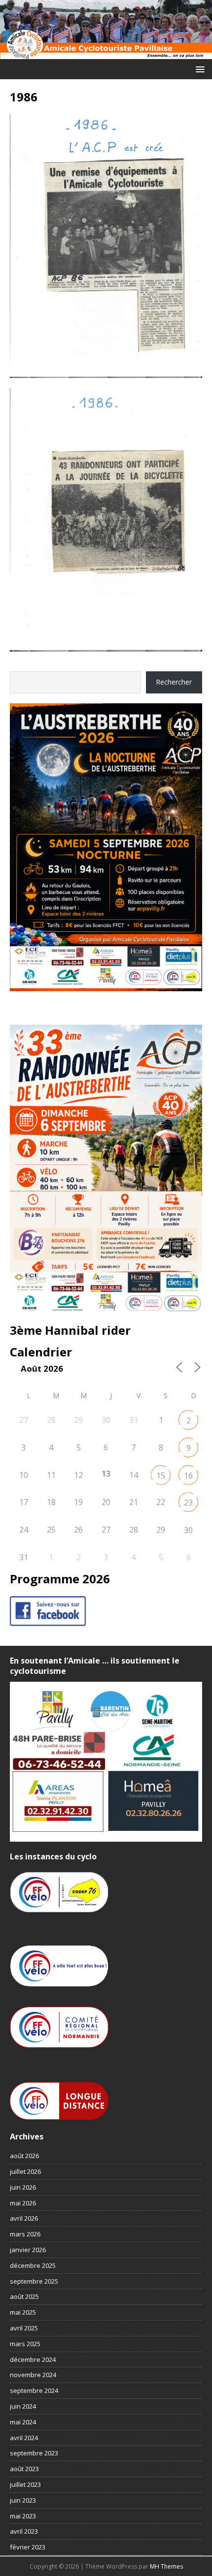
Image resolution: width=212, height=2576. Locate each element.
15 (161, 1476)
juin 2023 (23, 2500)
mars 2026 (25, 2234)
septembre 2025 (34, 2281)
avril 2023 (24, 2531)
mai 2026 (23, 2203)
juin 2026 (23, 2187)
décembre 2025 (33, 2265)
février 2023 (28, 2547)
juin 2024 (23, 2406)
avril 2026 (24, 2218)
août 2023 (24, 2469)
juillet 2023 (25, 2484)
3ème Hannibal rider (70, 1330)
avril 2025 (24, 2328)
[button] (198, 69)
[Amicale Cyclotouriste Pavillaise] (106, 53)
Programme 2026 (60, 1579)
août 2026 (24, 2156)
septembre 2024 (34, 2390)
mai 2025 (23, 2312)
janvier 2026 (28, 2250)
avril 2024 (24, 2438)
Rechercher (174, 682)
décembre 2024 (33, 2359)
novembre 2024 (33, 2375)
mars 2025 (25, 2344)
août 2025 (24, 2296)
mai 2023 (23, 2516)
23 (188, 1503)
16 (188, 1476)
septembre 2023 (34, 2453)
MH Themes (166, 2566)
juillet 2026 (25, 2171)
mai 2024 (23, 2422)
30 (188, 1530)
